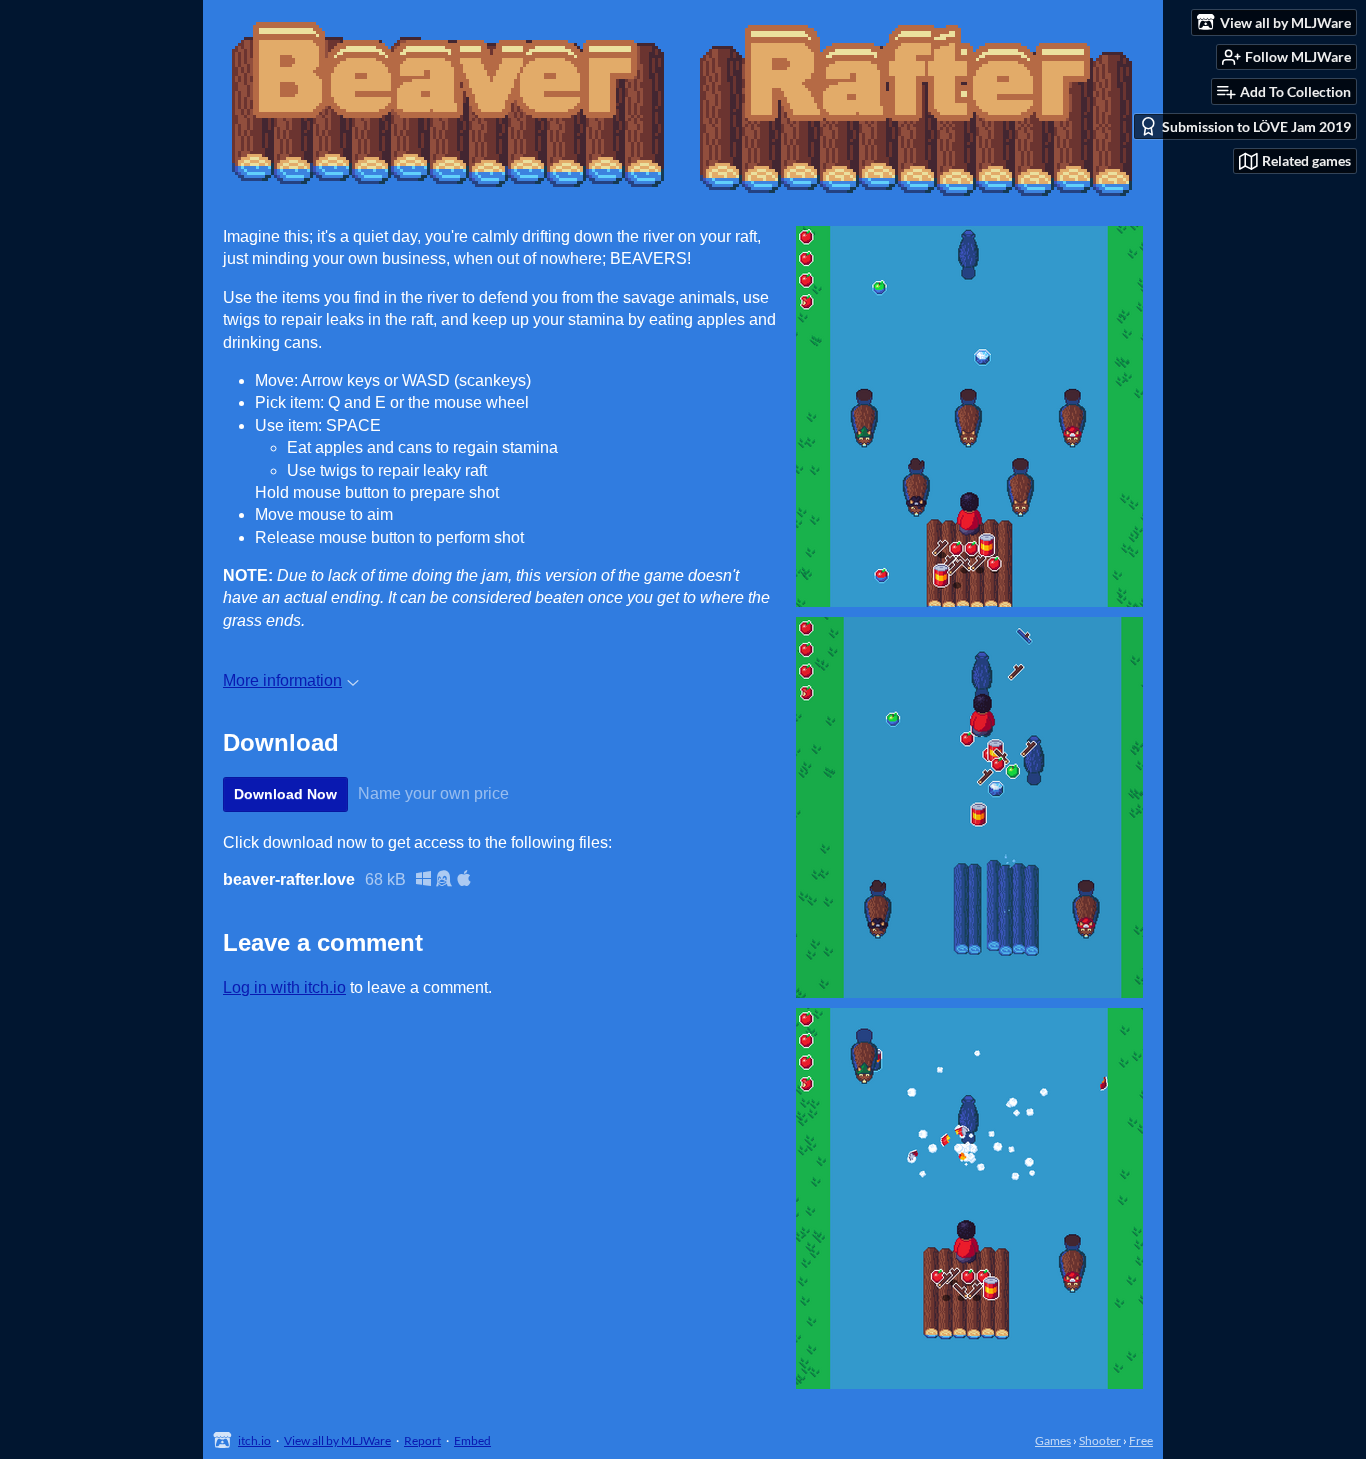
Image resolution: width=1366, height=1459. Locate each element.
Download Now (285, 794)
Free (1141, 1440)
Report (422, 1440)
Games (1053, 1440)
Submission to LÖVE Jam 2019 (1256, 126)
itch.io (254, 1440)
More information (282, 680)
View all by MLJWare (337, 1440)
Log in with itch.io (284, 987)
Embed (472, 1440)
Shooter (1100, 1440)
